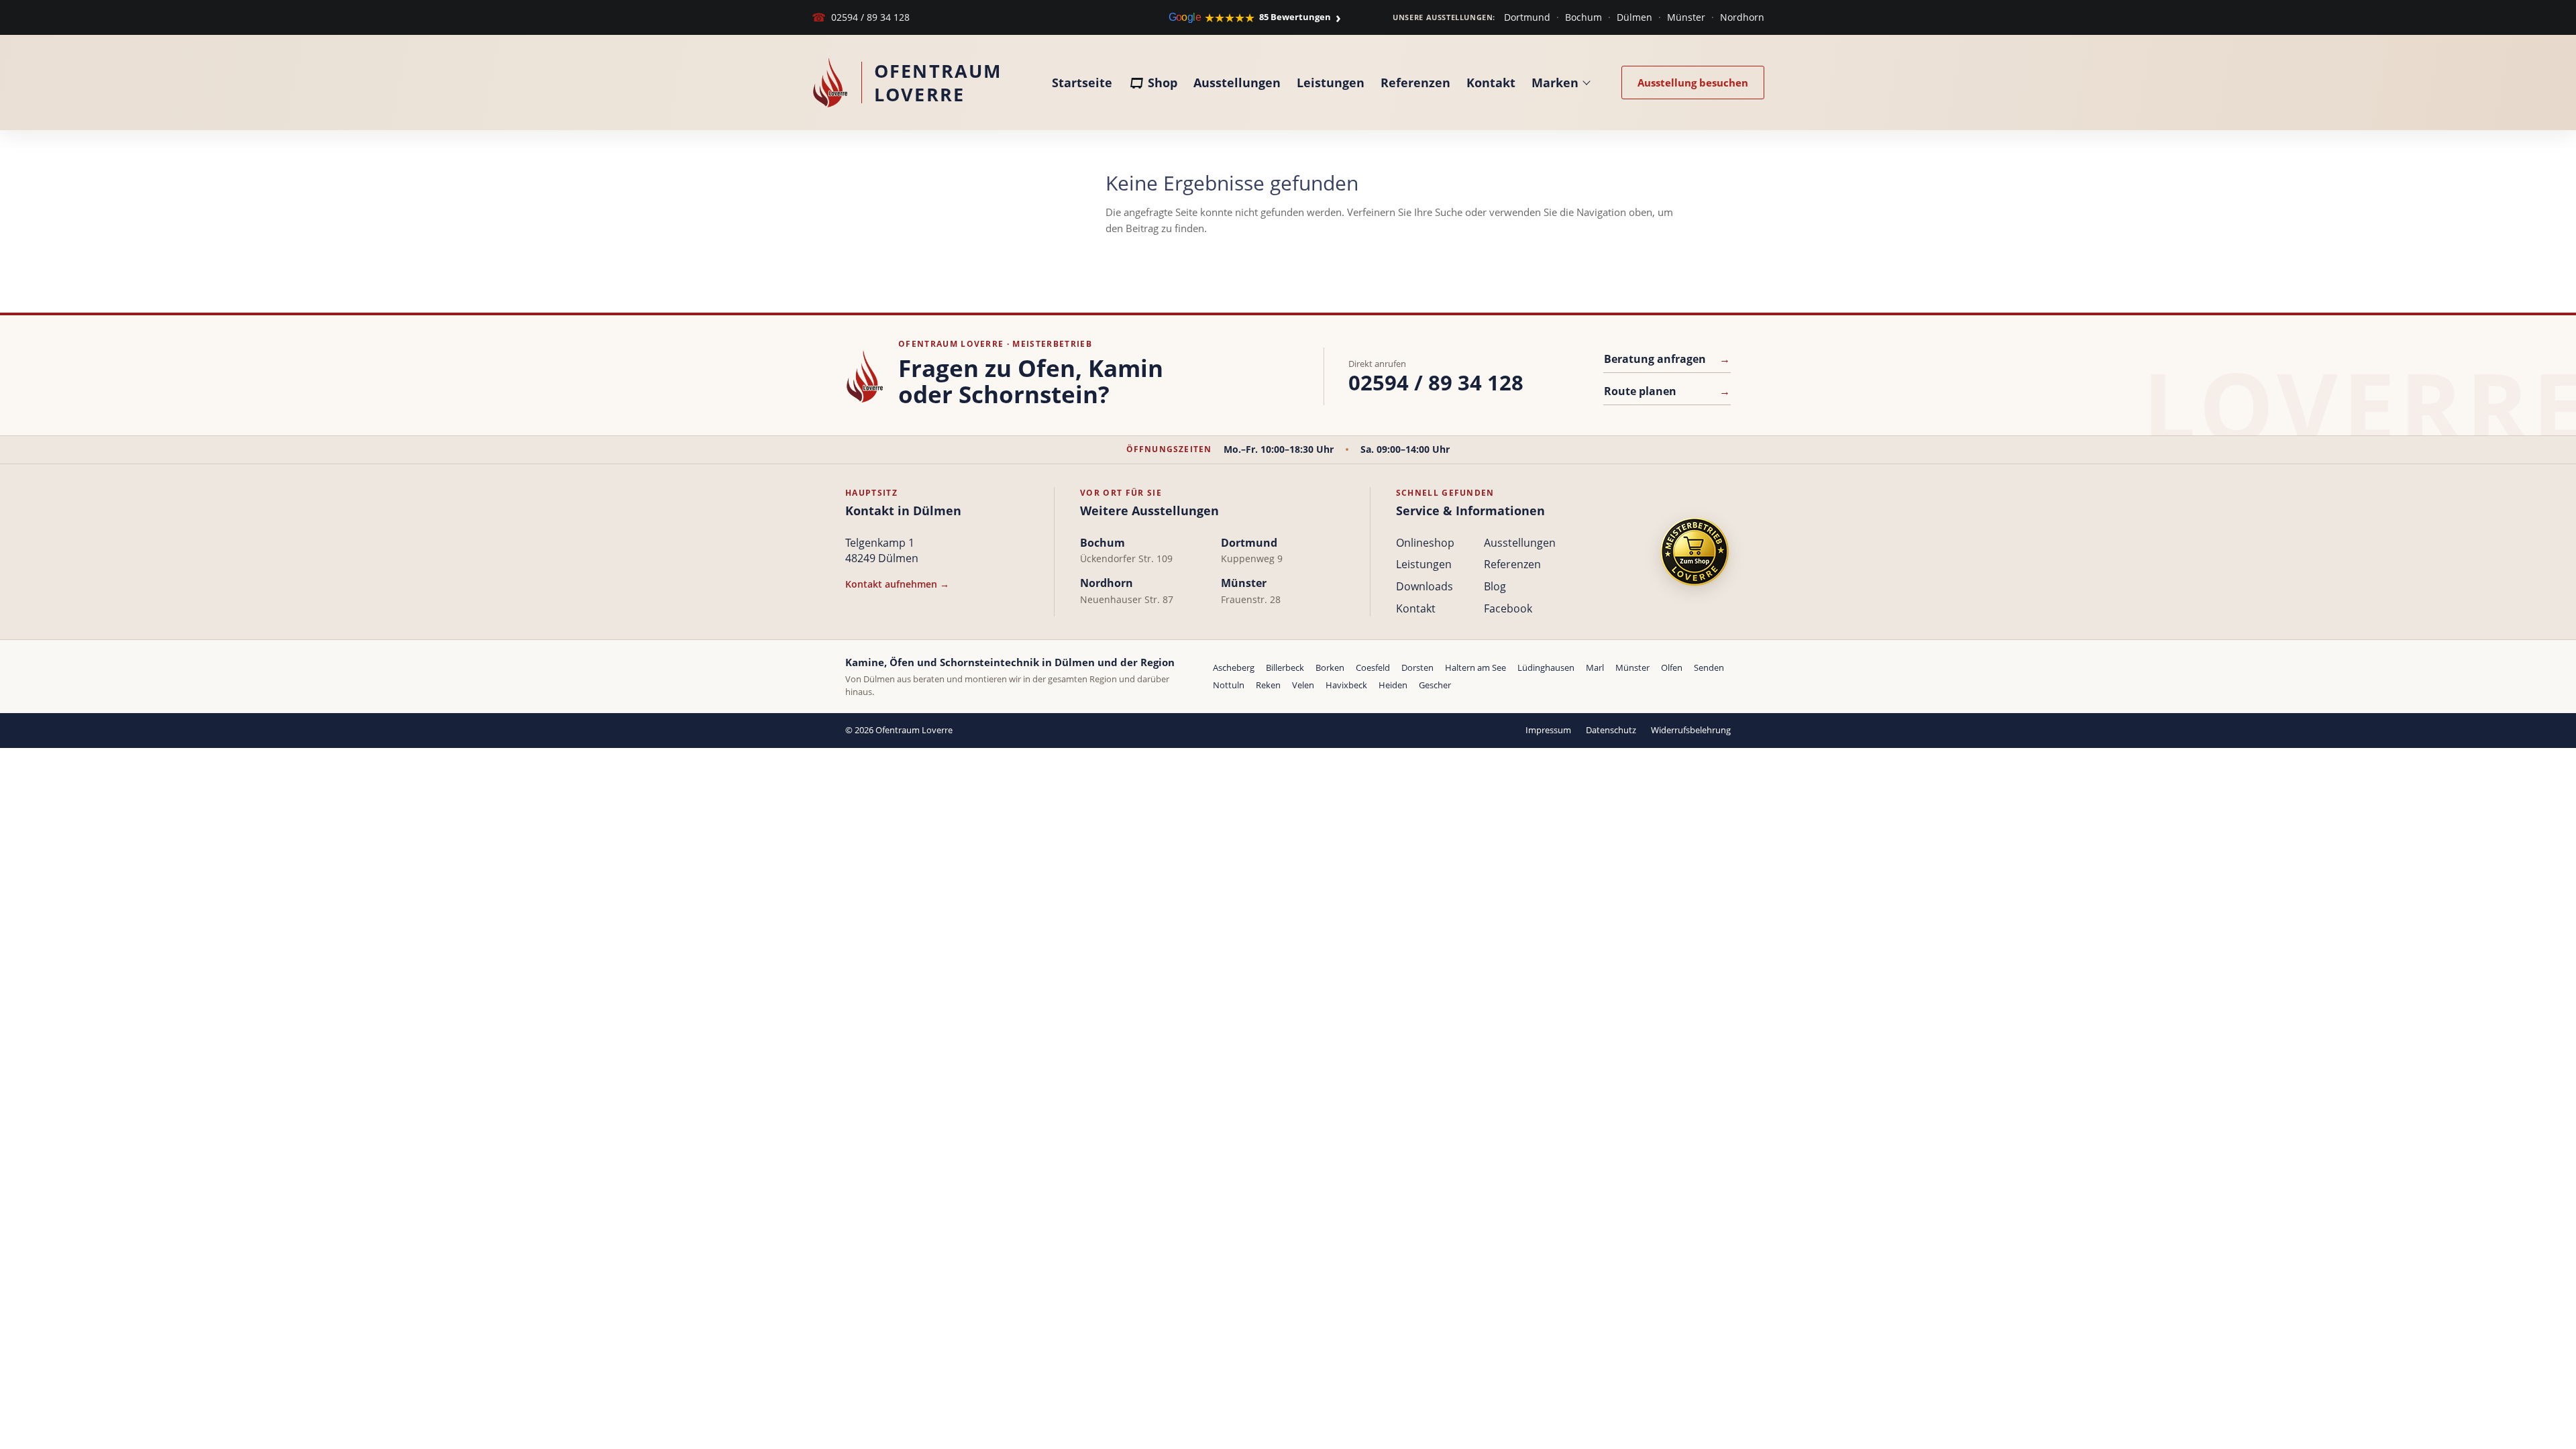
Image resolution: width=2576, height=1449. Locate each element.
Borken (1330, 667)
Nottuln (1229, 685)
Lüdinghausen (1546, 667)
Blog (1495, 586)
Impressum (1548, 730)
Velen (1303, 685)
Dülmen (1634, 17)
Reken (1268, 685)
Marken (1555, 83)
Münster (1686, 17)
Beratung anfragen (1667, 359)
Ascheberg (1234, 667)
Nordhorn (1742, 17)
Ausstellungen (1237, 83)
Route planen (1667, 391)
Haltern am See (1475, 667)
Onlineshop (1425, 543)
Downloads (1425, 586)
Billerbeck (1285, 667)
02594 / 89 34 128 (861, 17)
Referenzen (1415, 83)
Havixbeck (1346, 685)
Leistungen (1331, 83)
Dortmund (1527, 17)
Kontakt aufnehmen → (897, 584)
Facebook (1508, 608)
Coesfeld (1373, 667)
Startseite (1082, 83)
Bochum (1584, 17)
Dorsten (1417, 667)
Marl (1595, 667)
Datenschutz (1611, 730)
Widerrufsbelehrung (1691, 730)
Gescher (1435, 685)
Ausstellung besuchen (1693, 83)
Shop (1163, 83)
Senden (1709, 667)
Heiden (1393, 685)
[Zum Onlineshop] (1695, 552)
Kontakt (1491, 83)
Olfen (1672, 667)
